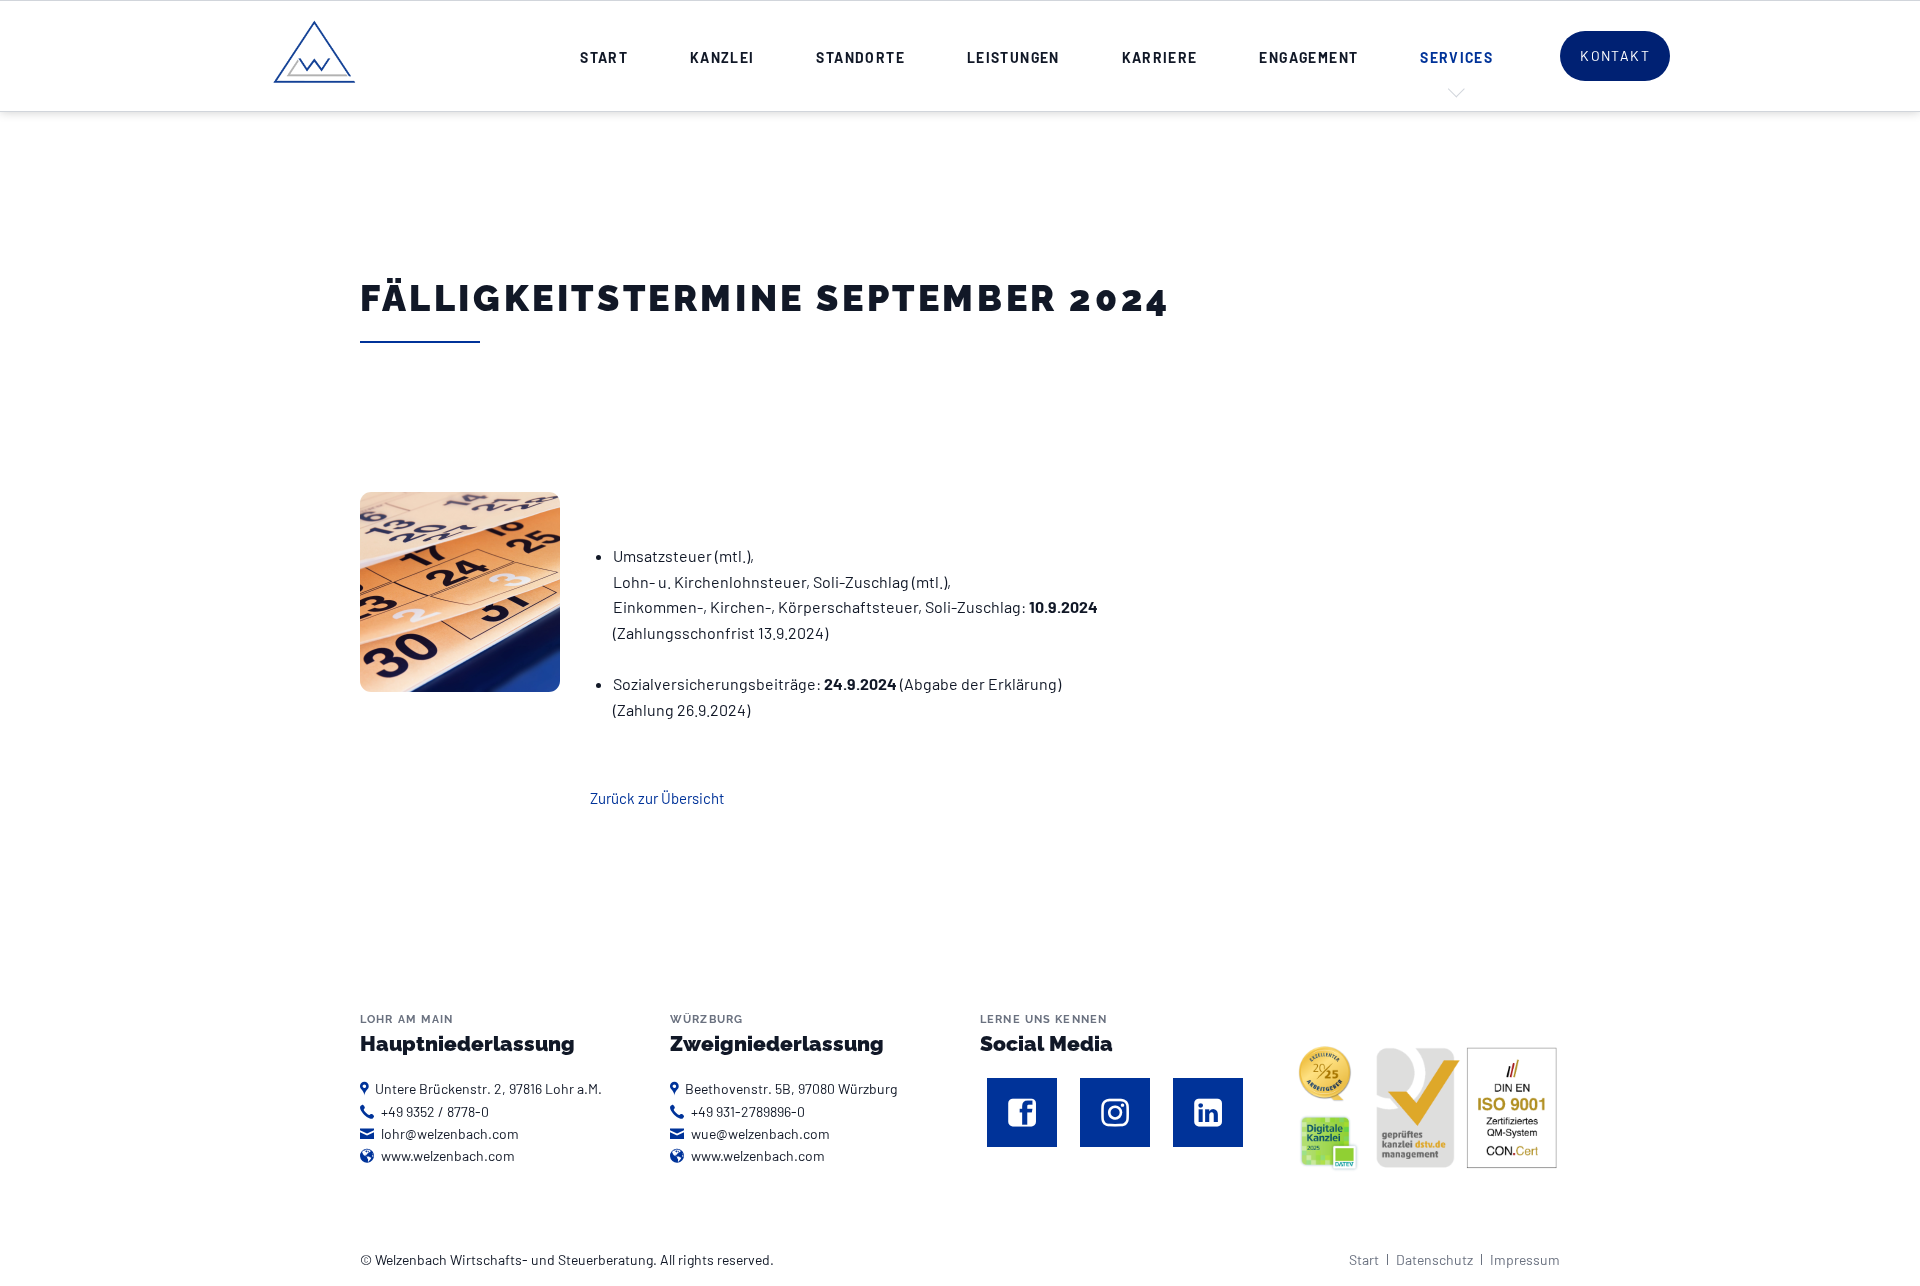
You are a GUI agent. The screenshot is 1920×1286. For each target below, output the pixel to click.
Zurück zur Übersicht (657, 798)
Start (1364, 1259)
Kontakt (1615, 55)
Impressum (1525, 1259)
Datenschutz (1434, 1259)
